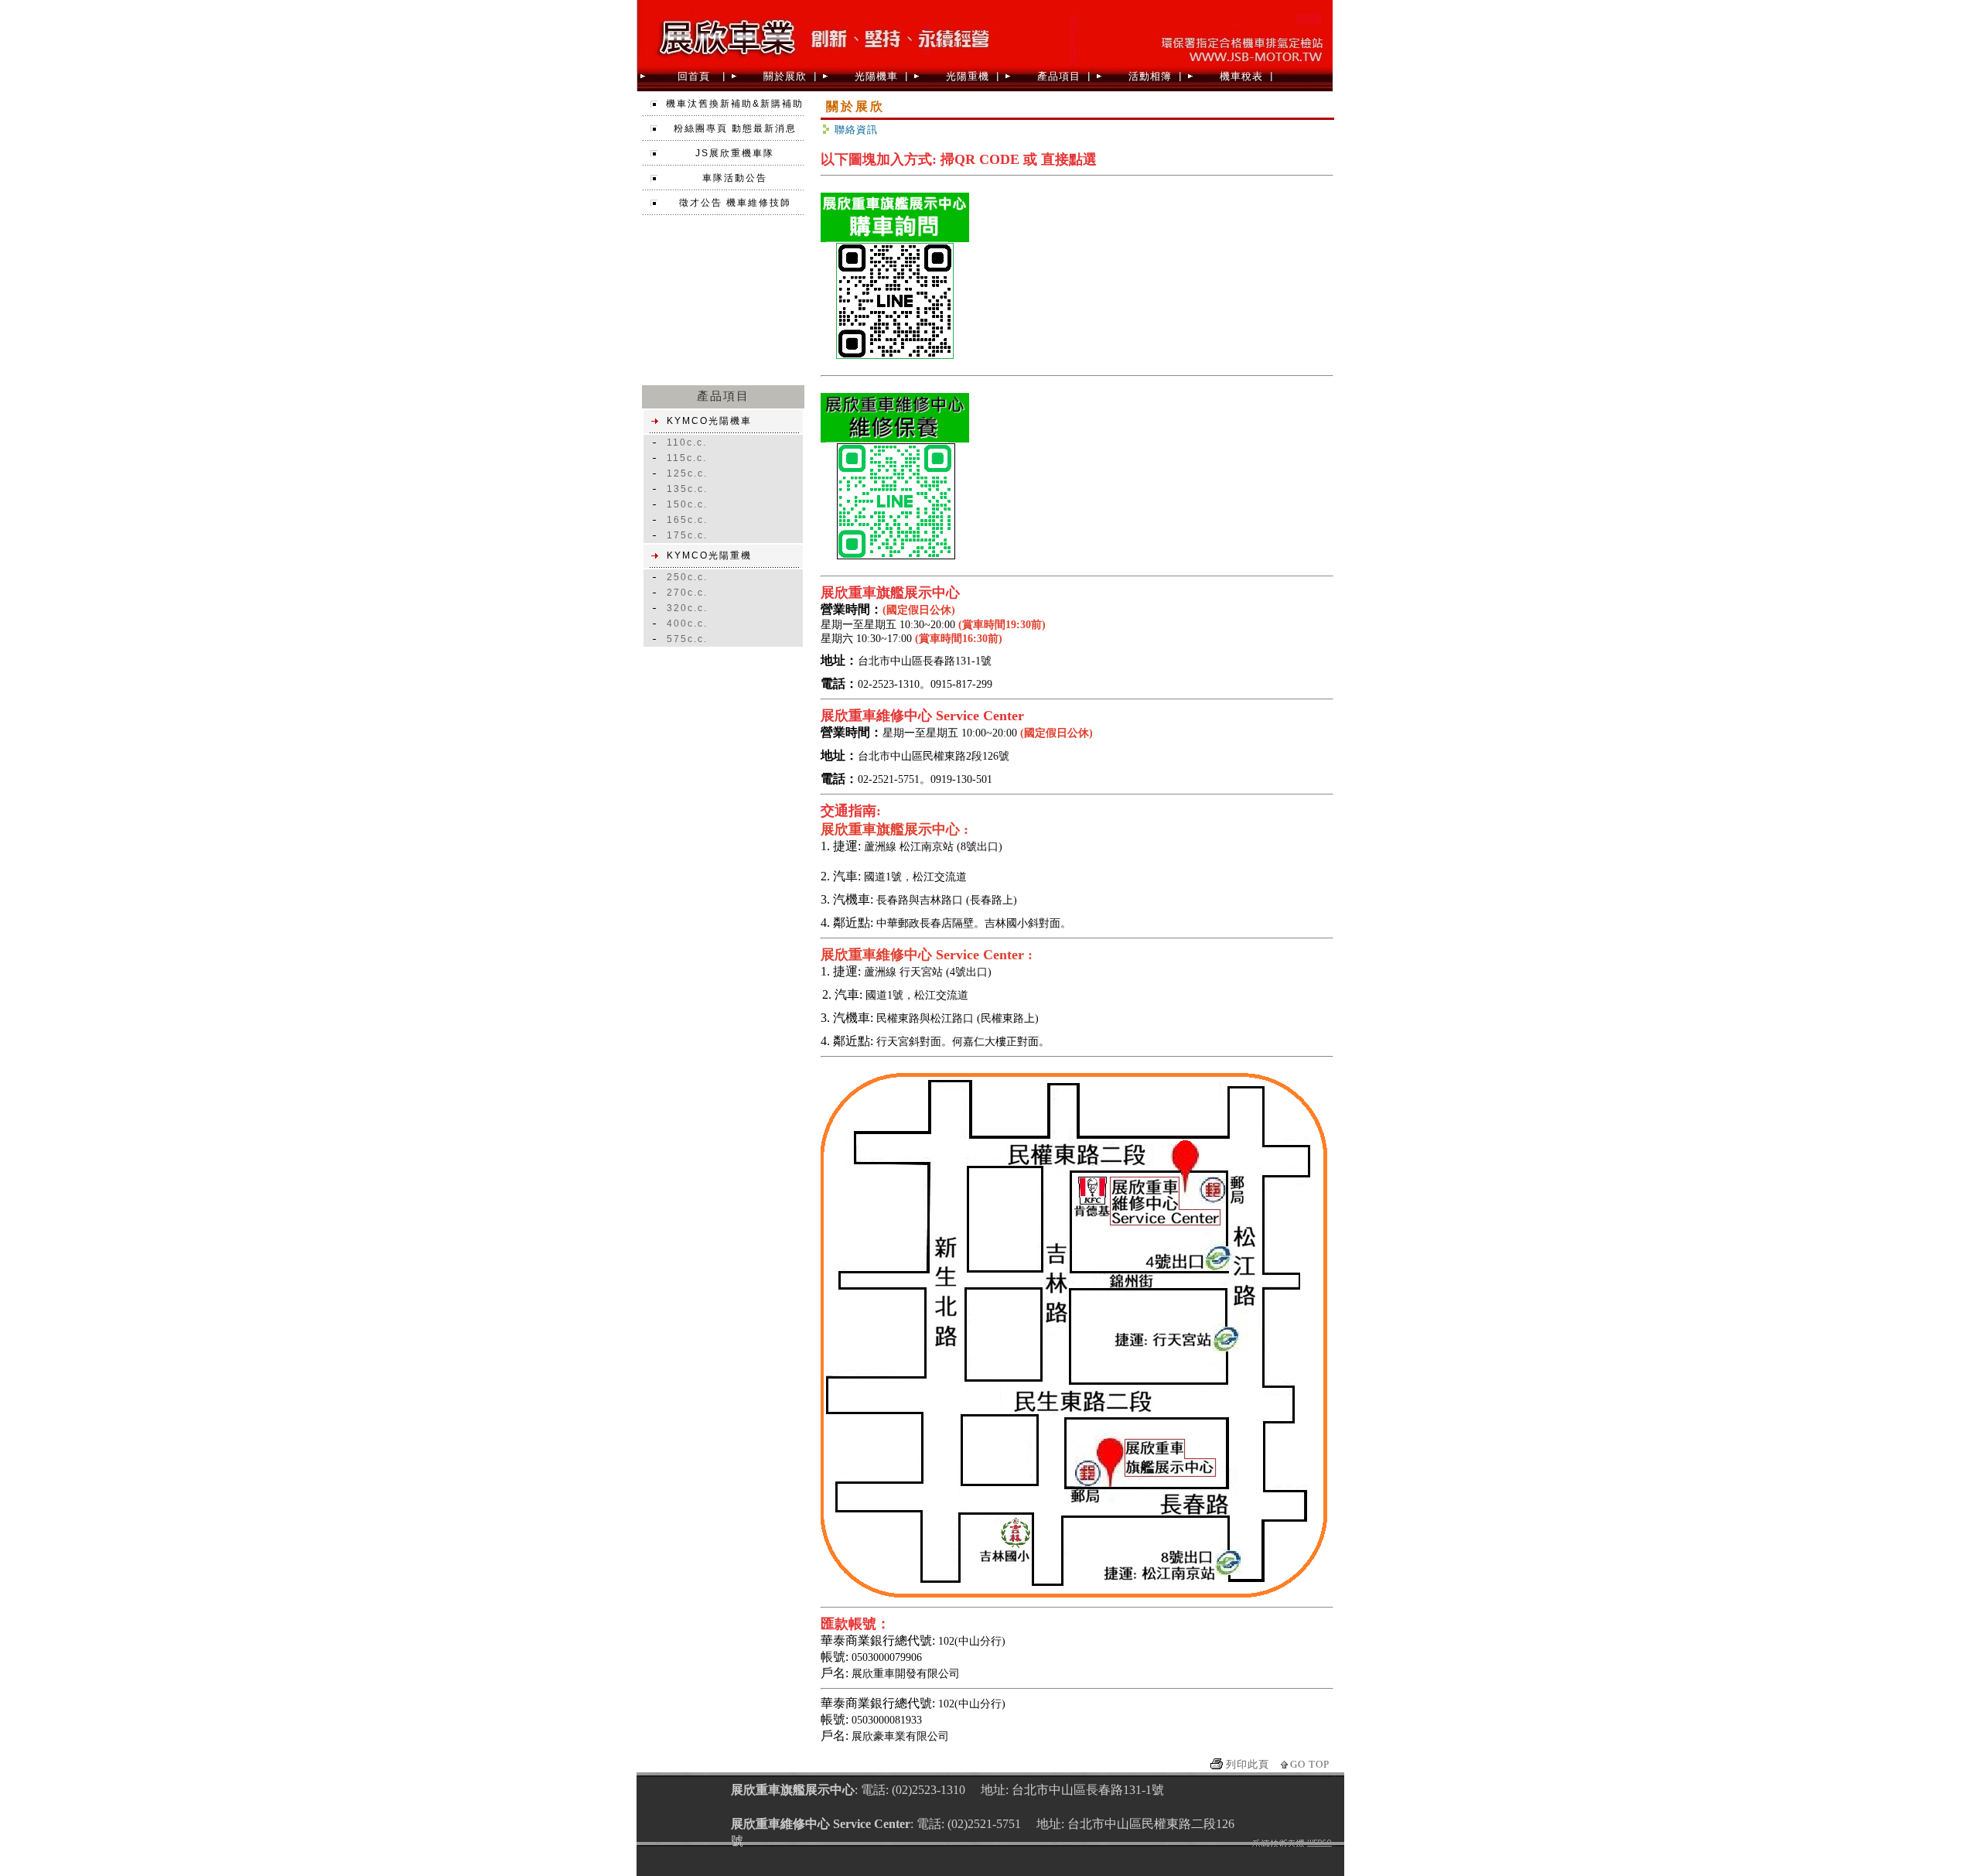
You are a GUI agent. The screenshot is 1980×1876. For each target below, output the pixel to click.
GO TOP (1310, 1764)
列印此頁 (1248, 1764)
